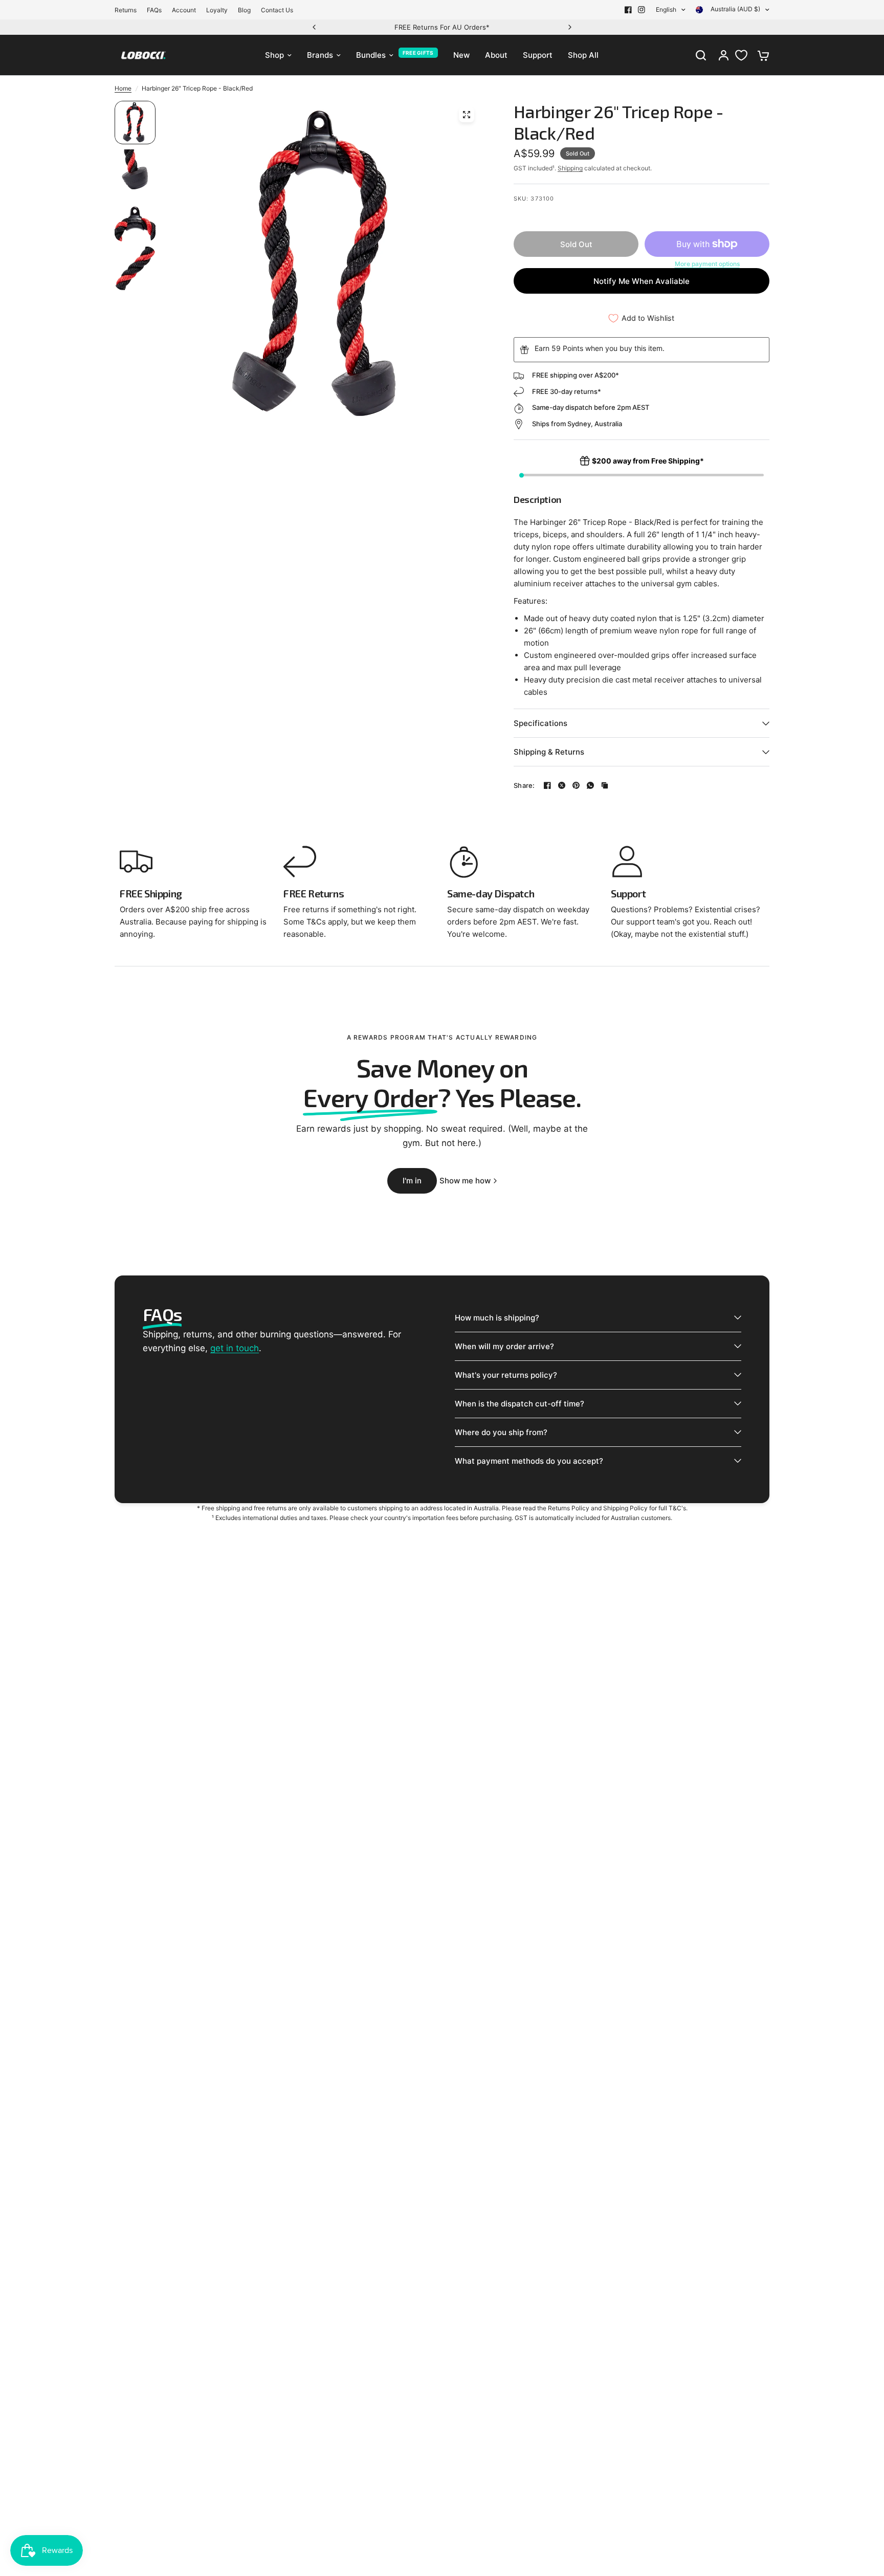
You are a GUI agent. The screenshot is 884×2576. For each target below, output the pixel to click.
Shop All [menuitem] (583, 55)
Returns (126, 10)
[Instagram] (642, 10)
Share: (524, 786)
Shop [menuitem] (274, 55)
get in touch (235, 1348)
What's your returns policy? (506, 1375)
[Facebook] (628, 10)
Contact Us (277, 10)
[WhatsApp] (590, 785)
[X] (562, 785)
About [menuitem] (496, 55)
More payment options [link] (707, 264)
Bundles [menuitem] (371, 55)
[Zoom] (467, 115)
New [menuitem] (461, 55)
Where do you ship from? (501, 1432)
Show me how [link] (465, 1181)
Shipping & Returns (549, 752)
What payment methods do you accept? (529, 1461)
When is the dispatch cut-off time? (520, 1404)
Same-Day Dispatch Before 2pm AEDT (503, 27)
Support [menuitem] (538, 55)
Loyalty (217, 10)
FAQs (154, 10)
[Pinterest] (576, 785)
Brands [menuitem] (320, 55)
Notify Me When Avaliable (642, 281)
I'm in (412, 1181)
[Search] (701, 55)
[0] (761, 55)
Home (123, 88)
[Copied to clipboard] (605, 785)
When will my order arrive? (504, 1346)
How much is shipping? (497, 1318)
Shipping (570, 168)
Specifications (540, 723)
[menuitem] (128, 10)
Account (184, 10)
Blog (244, 10)
